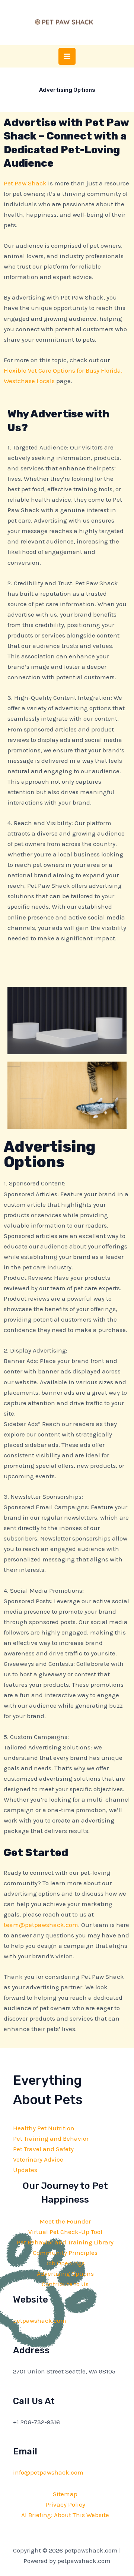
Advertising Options (65, 2273)
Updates (25, 2170)
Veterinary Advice (38, 2159)
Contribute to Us (65, 2284)
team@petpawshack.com (41, 1925)
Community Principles (65, 2253)
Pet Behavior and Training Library (65, 2242)
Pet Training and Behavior (51, 2138)
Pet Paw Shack (25, 183)
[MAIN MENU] (67, 56)
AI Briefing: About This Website (65, 2515)
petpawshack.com (40, 2320)
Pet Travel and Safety (43, 2149)
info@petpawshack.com (48, 2472)
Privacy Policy (65, 2504)
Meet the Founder (65, 2221)
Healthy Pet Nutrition (44, 2128)
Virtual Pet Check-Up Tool (65, 2232)
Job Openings (65, 2263)
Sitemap (65, 2494)
